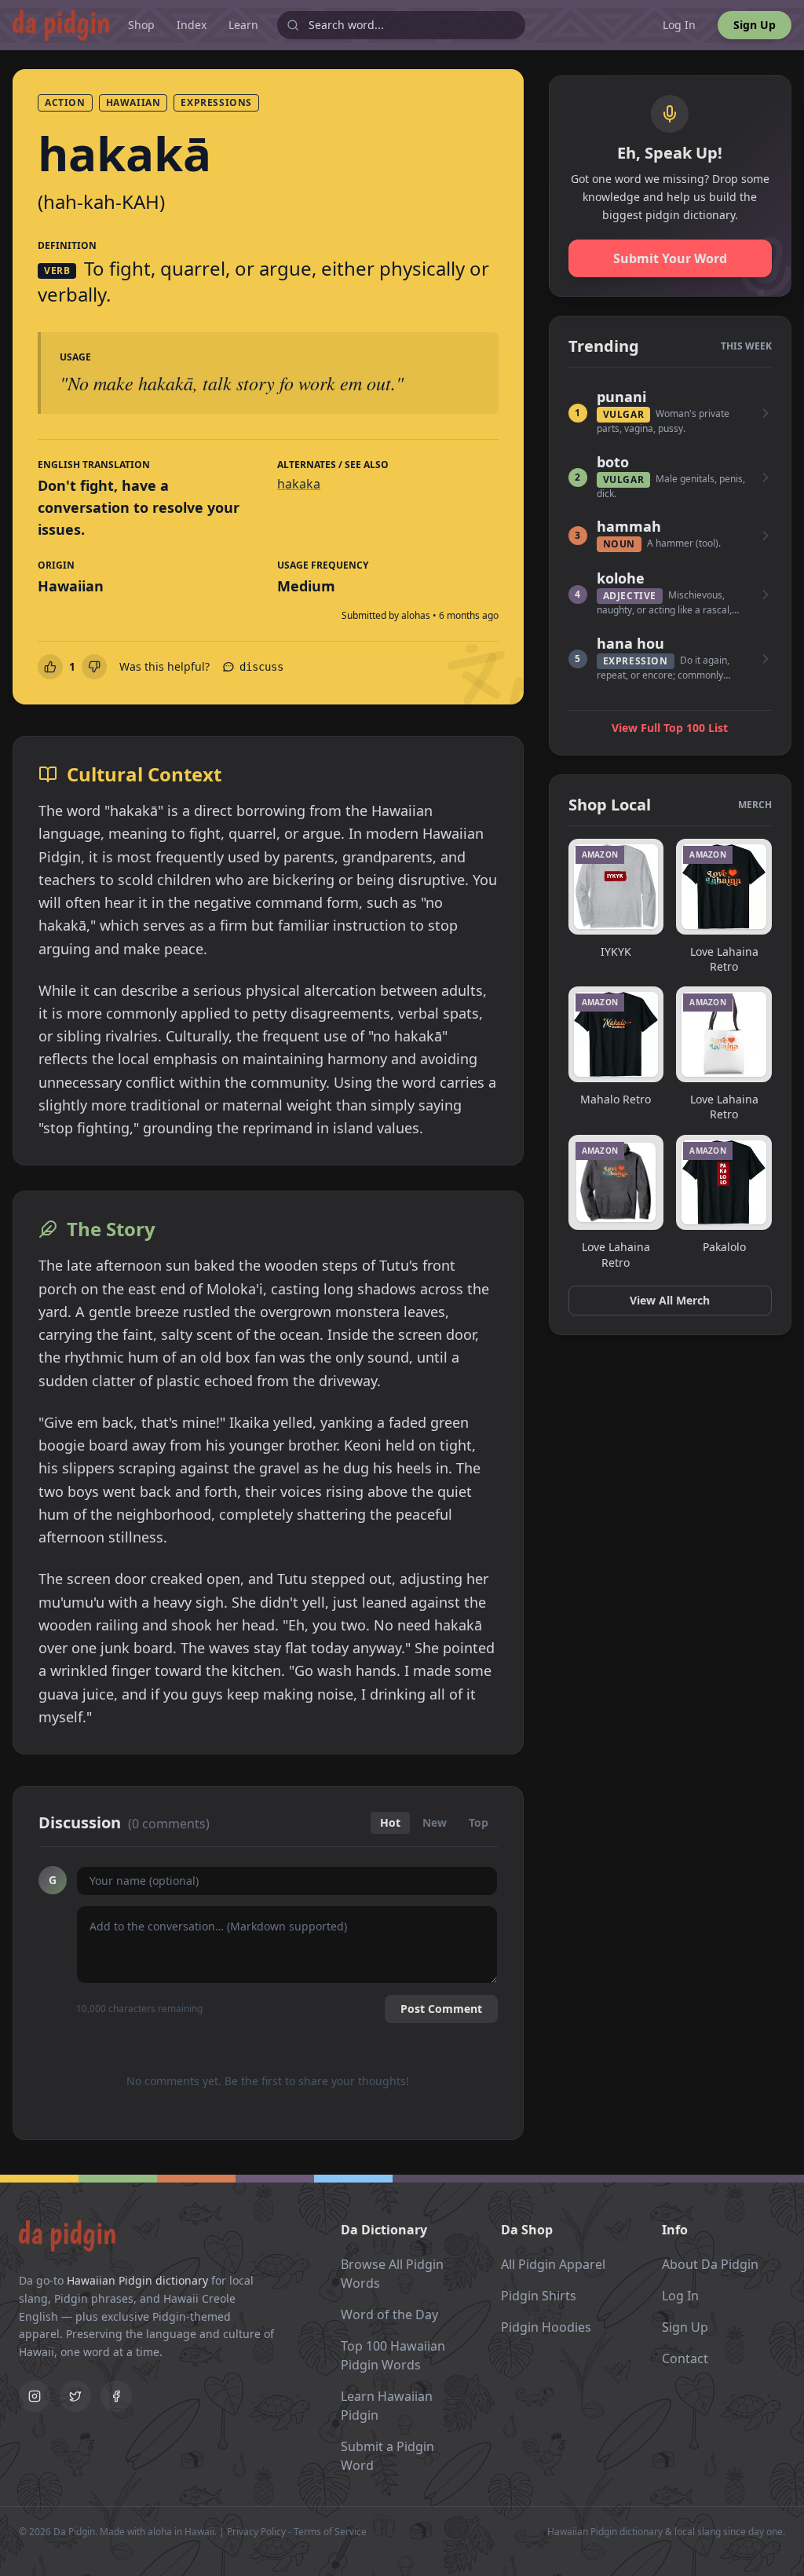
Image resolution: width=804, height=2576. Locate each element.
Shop (141, 25)
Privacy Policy (256, 2532)
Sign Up (755, 25)
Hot (390, 1822)
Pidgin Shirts (539, 2296)
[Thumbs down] (94, 667)
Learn (243, 25)
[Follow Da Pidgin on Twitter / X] (75, 2396)
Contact (685, 2358)
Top (479, 1822)
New (435, 1822)
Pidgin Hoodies (546, 2327)
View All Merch (670, 1300)
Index (192, 25)
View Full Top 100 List (670, 728)
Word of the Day (389, 2314)
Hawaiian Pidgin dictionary (137, 2280)
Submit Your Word (670, 258)
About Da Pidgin (710, 2264)
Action (65, 102)
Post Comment (441, 2009)
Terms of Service (330, 2532)
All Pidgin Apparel (553, 2264)
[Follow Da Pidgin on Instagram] (35, 2396)
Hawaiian (133, 102)
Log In (679, 25)
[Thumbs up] (50, 667)
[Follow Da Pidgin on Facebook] (116, 2396)
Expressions (216, 102)
